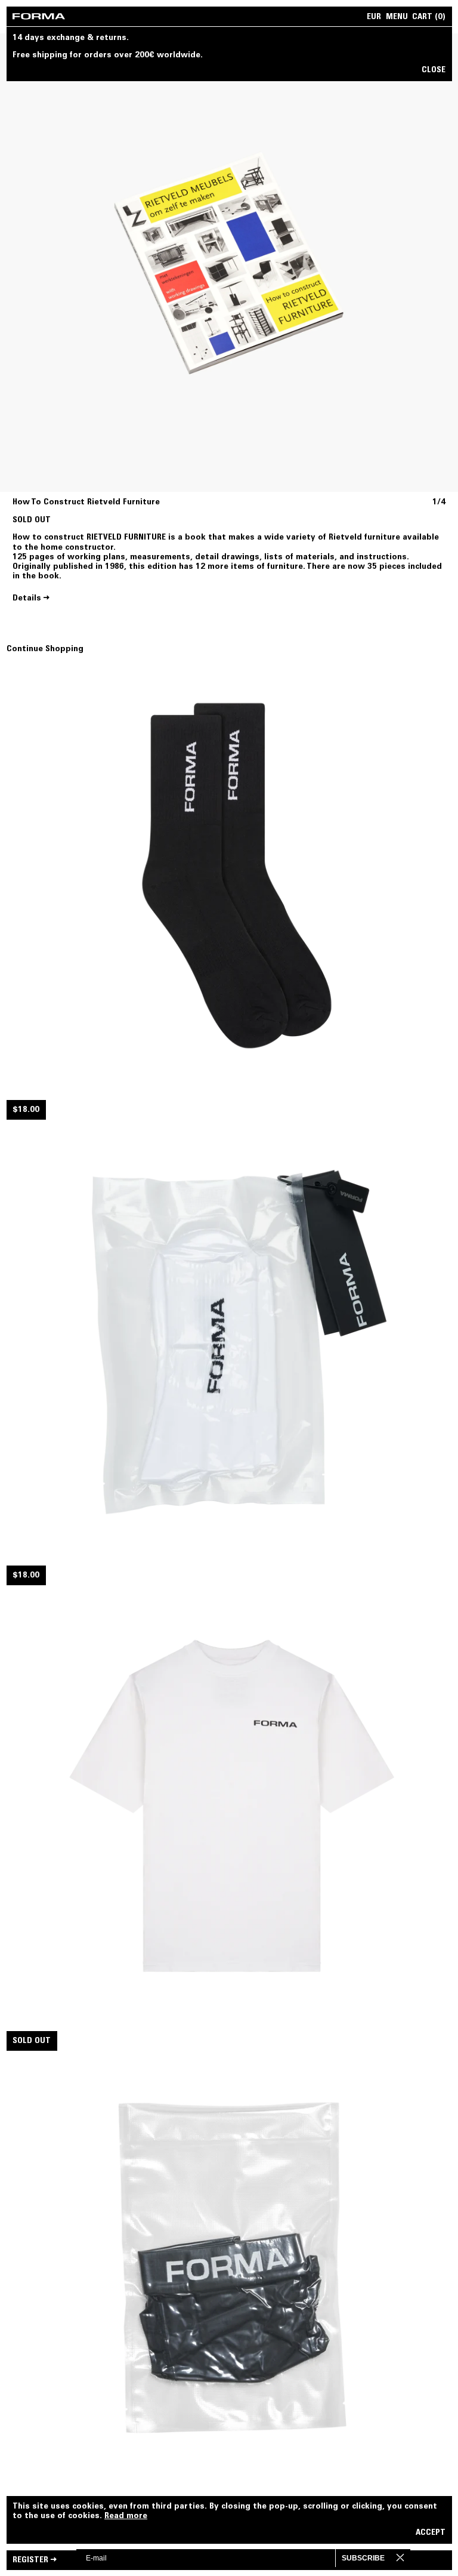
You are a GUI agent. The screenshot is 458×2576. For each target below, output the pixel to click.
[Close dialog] (410, 2557)
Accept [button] (431, 2533)
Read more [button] (126, 2516)
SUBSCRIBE (363, 2558)
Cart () (429, 18)
